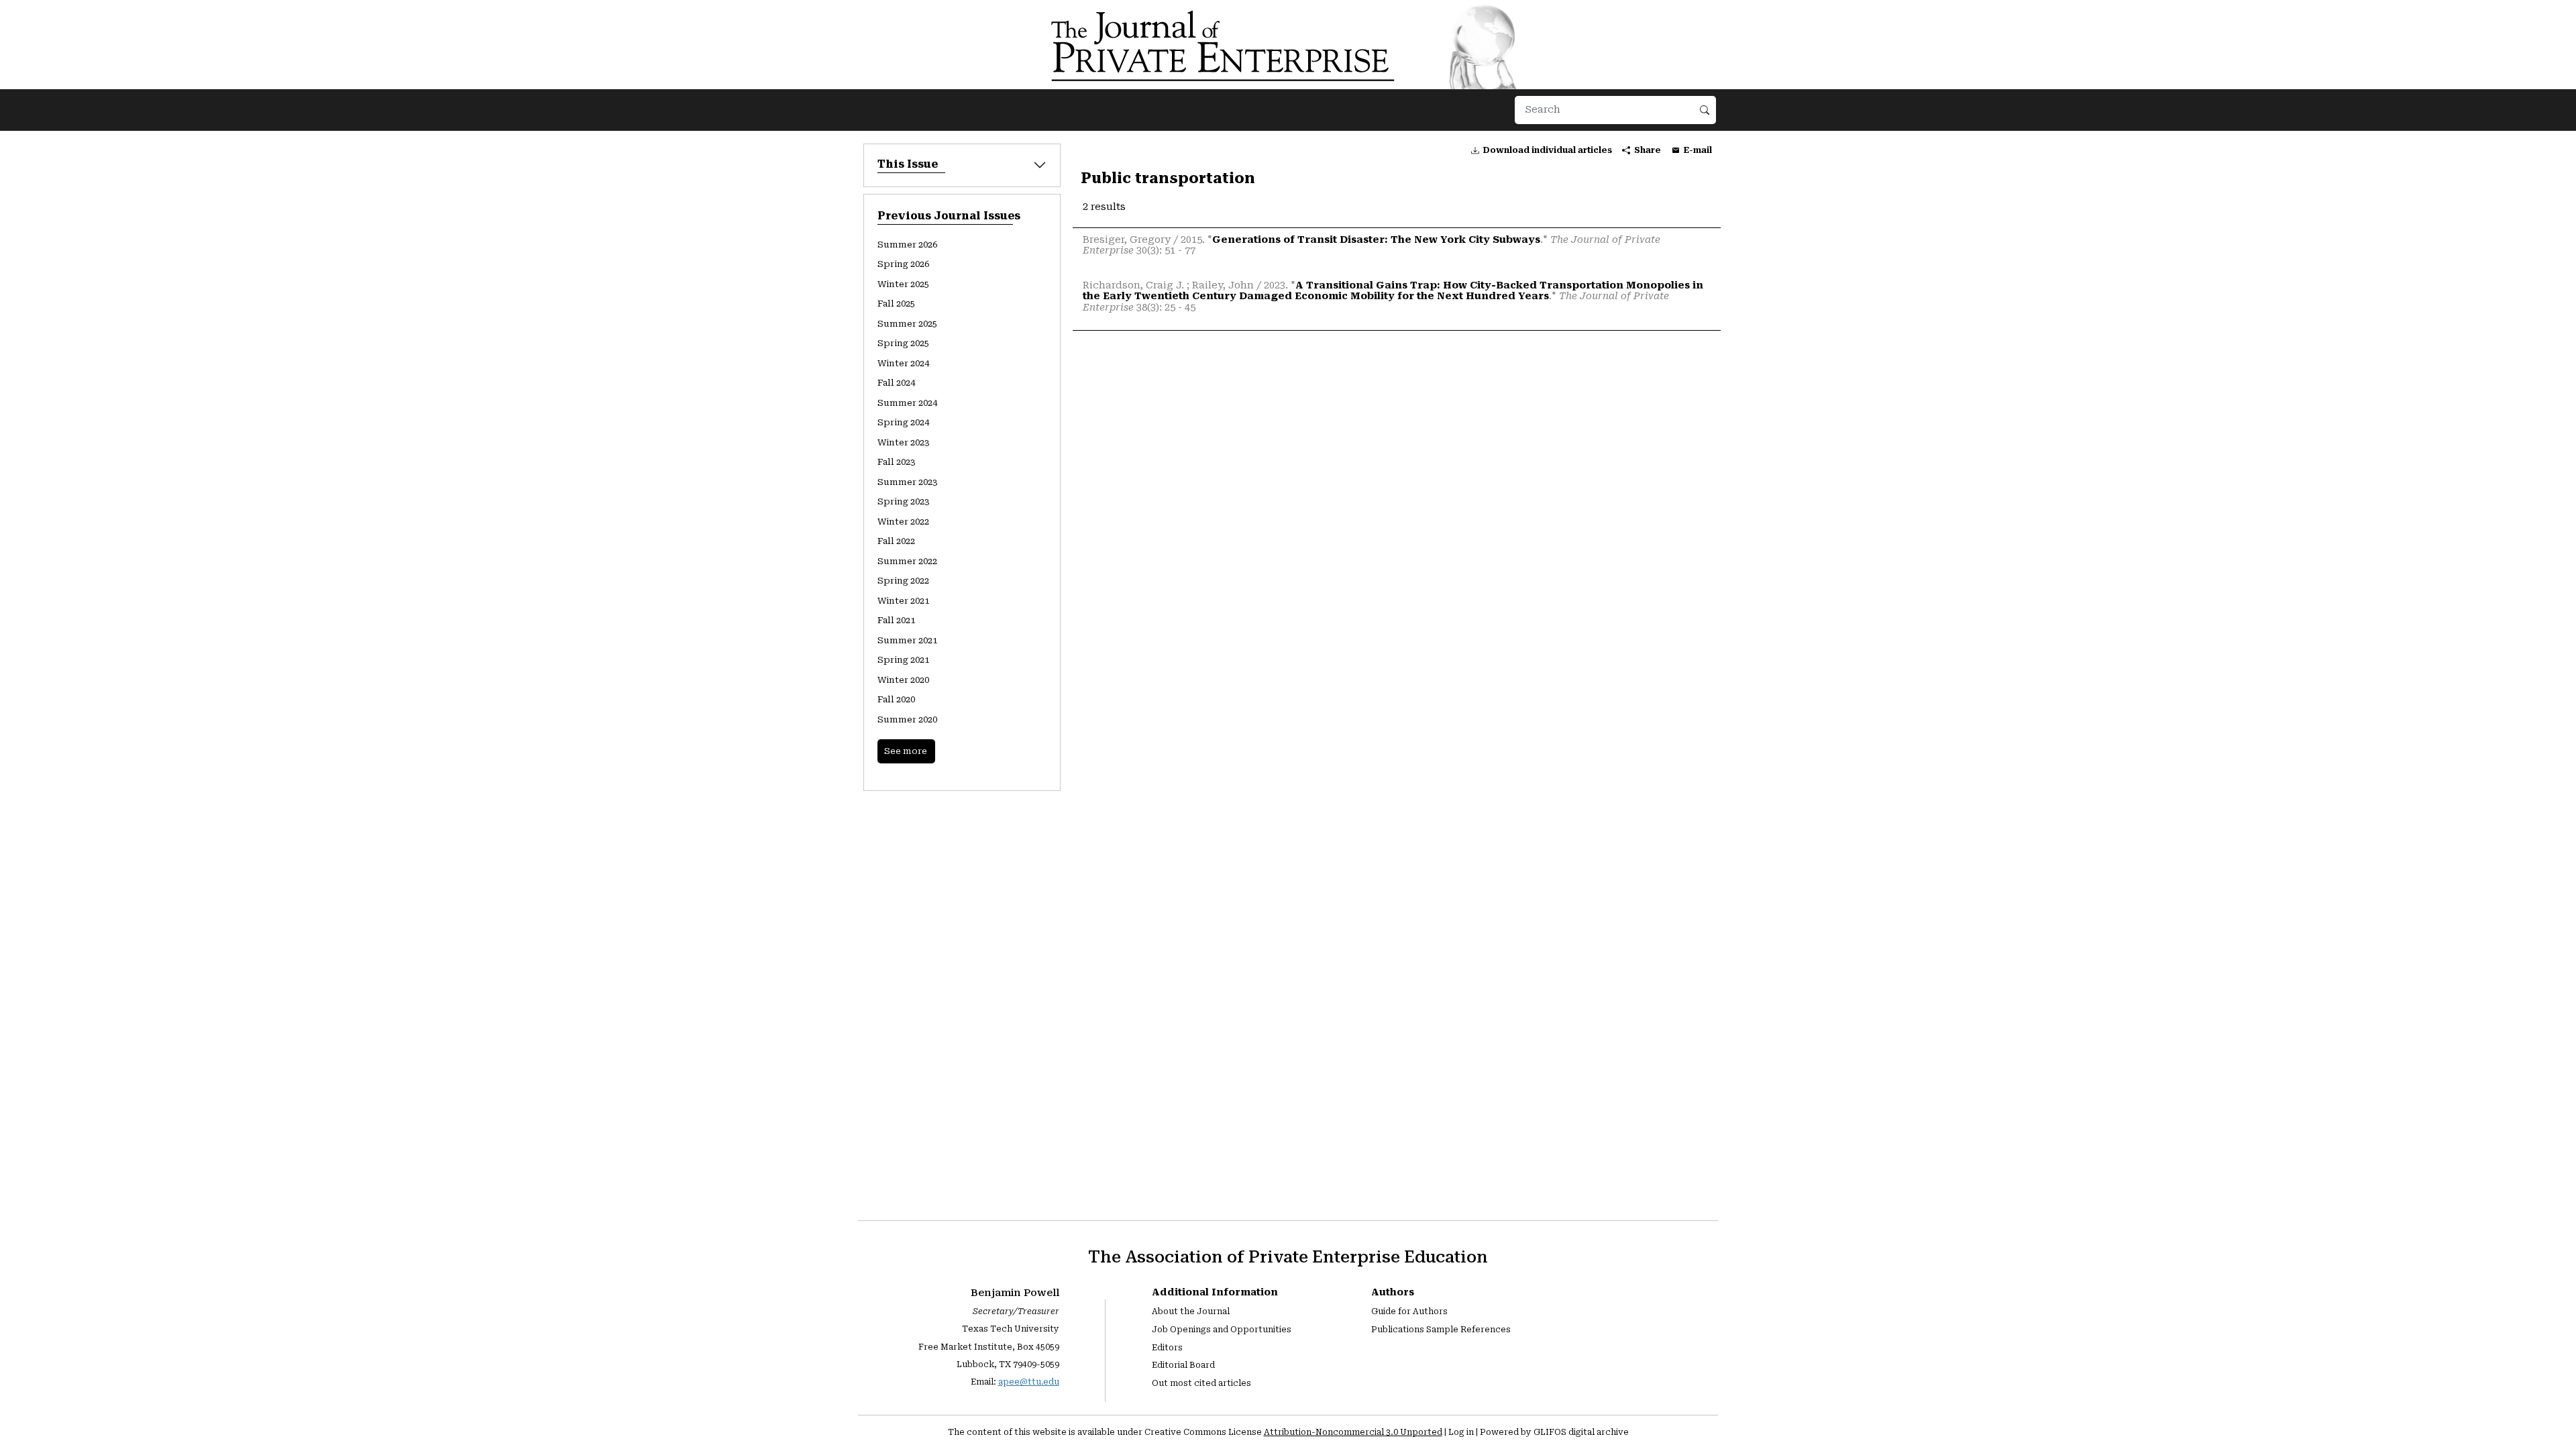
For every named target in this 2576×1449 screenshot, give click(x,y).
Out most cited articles (1201, 1383)
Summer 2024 (907, 403)
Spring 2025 (903, 343)
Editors (1167, 1348)
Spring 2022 (903, 581)
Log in (1461, 1432)
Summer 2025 (907, 324)
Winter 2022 (903, 522)
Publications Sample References (1441, 1330)
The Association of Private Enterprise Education (1288, 1257)
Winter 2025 (903, 284)
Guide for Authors (1409, 1311)
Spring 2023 (903, 501)
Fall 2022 (896, 541)
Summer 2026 (907, 245)
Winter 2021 (903, 601)
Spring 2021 (903, 660)
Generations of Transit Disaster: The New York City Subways (1376, 240)
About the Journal (1191, 1311)
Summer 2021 (907, 640)
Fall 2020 (896, 699)
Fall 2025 (896, 304)
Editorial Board (1183, 1365)
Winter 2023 (903, 442)
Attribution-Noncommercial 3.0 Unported (1353, 1432)
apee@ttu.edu (1029, 1382)
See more (906, 751)
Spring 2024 (903, 422)
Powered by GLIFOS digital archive (1554, 1432)
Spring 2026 (903, 264)
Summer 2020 (907, 719)
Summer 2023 (907, 482)
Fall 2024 (896, 383)
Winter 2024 (903, 363)
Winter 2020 (903, 680)
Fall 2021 (896, 620)
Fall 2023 (896, 462)
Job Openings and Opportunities (1222, 1330)
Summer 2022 (907, 561)
